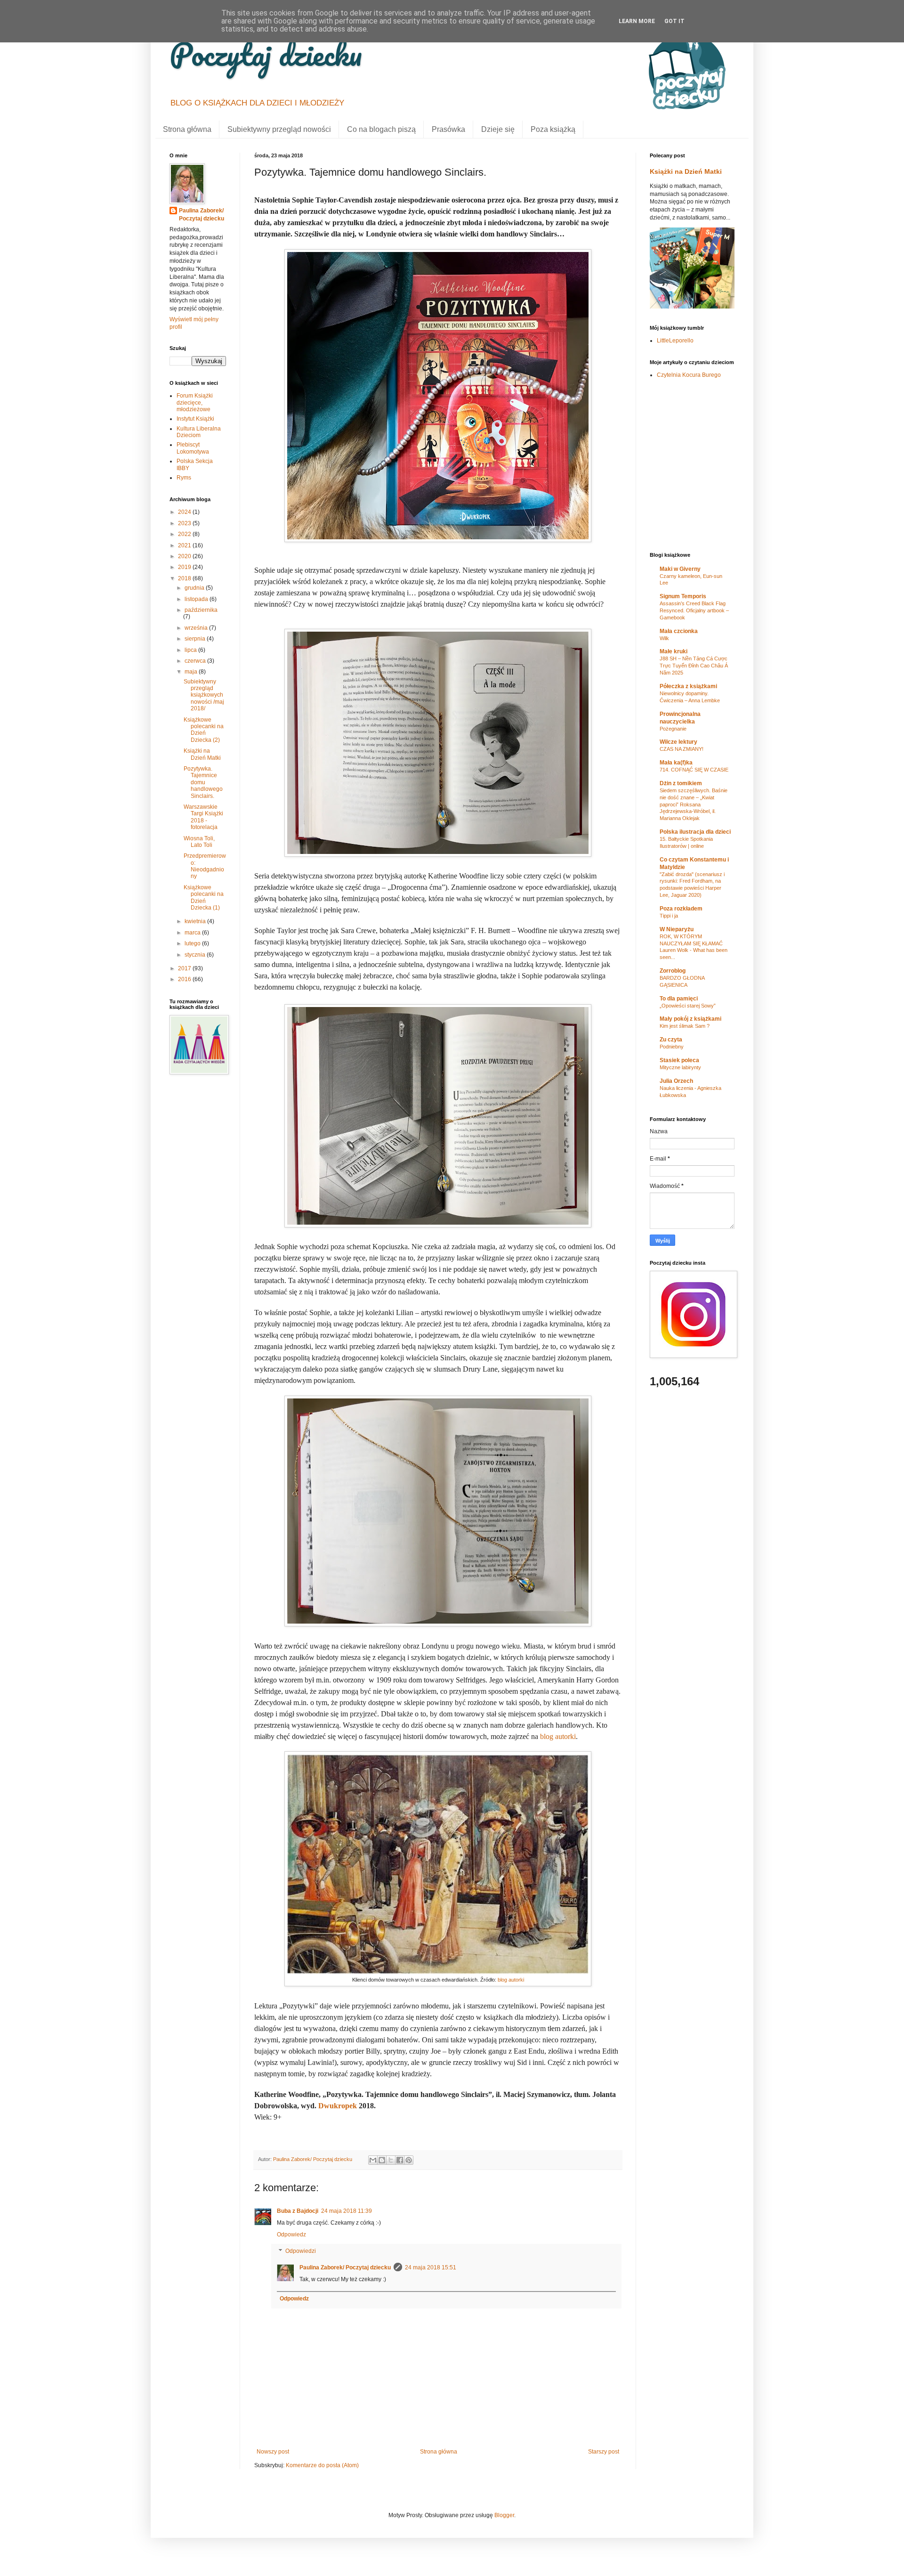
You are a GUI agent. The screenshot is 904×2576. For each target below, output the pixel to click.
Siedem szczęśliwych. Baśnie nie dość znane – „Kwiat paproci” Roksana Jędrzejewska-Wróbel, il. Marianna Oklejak (694, 804)
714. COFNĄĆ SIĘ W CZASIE (694, 770)
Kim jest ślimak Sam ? (685, 1026)
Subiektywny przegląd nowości (279, 129)
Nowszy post (273, 2452)
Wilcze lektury (678, 742)
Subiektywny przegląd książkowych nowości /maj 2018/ (204, 695)
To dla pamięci (679, 999)
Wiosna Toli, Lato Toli (199, 842)
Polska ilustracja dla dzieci (695, 832)
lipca (191, 650)
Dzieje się (498, 129)
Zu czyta (671, 1040)
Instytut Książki (195, 419)
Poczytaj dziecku (266, 54)
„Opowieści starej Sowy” (688, 1006)
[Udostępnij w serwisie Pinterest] (409, 2160)
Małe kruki (674, 651)
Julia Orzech (676, 1081)
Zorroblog (673, 971)
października (201, 610)
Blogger (504, 2515)
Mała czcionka (679, 631)
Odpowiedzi (301, 2251)
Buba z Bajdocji (298, 2211)
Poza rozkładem (681, 909)
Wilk (664, 638)
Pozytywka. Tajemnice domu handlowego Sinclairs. (203, 782)
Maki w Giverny (680, 569)
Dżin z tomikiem (681, 783)
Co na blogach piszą (381, 129)
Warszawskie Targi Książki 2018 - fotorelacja (203, 817)
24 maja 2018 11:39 (347, 2211)
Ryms (184, 478)
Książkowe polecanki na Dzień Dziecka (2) (204, 730)
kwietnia (196, 921)
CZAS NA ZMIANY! (682, 749)
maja (192, 672)
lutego (193, 943)
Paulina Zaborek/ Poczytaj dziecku (345, 2267)
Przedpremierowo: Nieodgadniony (205, 866)
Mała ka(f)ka (676, 763)
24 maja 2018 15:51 (431, 2267)
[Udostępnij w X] (391, 2160)
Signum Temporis (683, 596)
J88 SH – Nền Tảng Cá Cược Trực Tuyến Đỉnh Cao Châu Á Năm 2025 (694, 666)
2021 (185, 545)
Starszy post (604, 2452)
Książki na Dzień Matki (202, 754)
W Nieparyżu (677, 929)
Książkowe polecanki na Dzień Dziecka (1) (204, 898)
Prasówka (448, 129)
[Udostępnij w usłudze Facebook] (400, 2160)
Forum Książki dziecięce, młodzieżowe (195, 402)
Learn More (637, 21)
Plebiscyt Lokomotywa (193, 448)
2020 (185, 556)
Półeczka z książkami (688, 686)
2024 (185, 512)
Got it (674, 21)
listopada (197, 599)
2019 (185, 567)
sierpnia (196, 639)
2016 (185, 979)
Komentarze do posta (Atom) (322, 2465)
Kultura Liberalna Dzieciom (199, 432)
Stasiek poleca (679, 1060)
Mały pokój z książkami (690, 1019)
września (197, 628)
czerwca (196, 661)
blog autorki (558, 1736)
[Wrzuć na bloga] (382, 2160)
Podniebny (672, 1047)
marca (193, 933)
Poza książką (553, 129)
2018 (185, 578)
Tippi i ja (669, 916)
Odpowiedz (291, 2235)
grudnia (195, 588)
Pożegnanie (673, 729)
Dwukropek (338, 2106)
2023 (185, 523)
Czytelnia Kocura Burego (689, 375)
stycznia (196, 955)
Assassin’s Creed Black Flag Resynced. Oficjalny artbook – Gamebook (694, 610)
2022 (185, 534)
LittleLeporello (675, 341)
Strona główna (187, 129)
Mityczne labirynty (680, 1067)
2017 (185, 968)
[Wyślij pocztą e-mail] (373, 2160)
